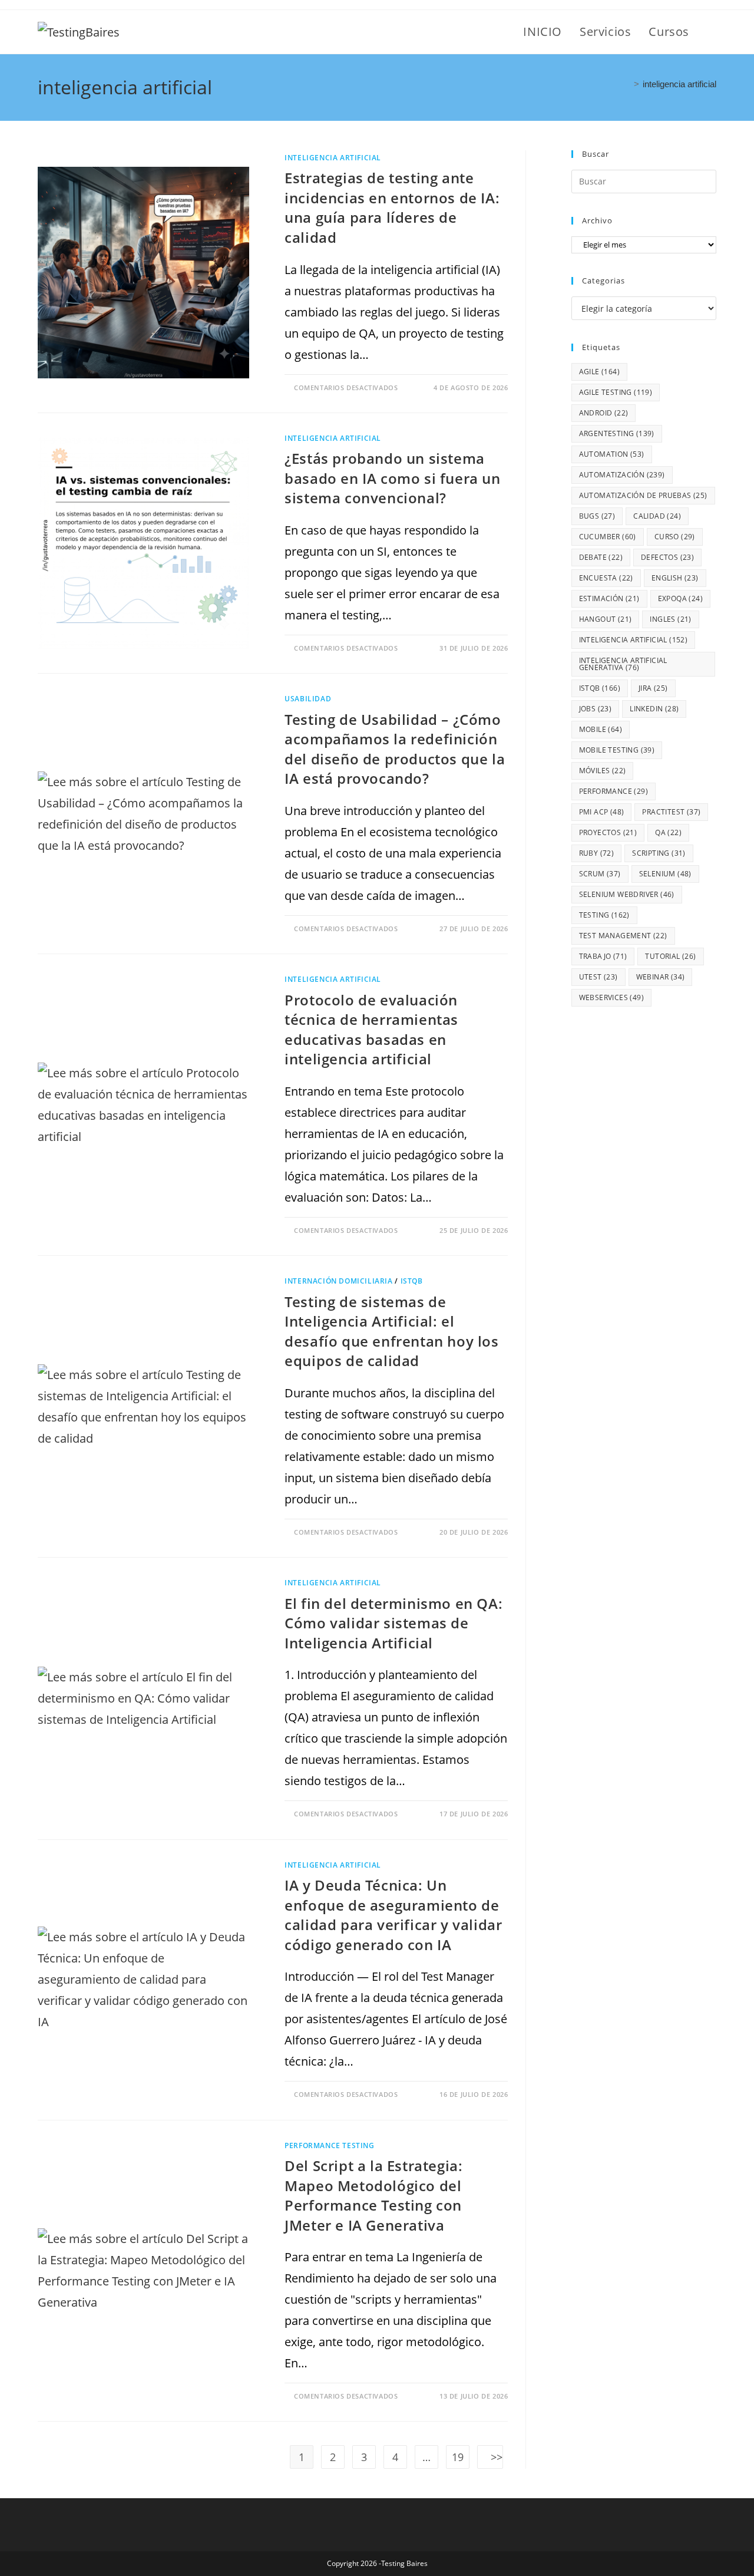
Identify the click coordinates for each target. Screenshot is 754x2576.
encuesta (606, 578)
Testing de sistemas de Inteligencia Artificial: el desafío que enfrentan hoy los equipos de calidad (391, 1331)
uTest (598, 977)
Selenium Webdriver (627, 894)
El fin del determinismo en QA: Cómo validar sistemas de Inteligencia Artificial (393, 1623)
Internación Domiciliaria (338, 1281)
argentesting (617, 433)
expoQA (680, 598)
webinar (661, 977)
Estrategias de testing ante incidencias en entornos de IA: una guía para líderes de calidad (392, 207)
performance (614, 791)
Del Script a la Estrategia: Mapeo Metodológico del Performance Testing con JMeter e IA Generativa (373, 2195)
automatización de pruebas (643, 495)
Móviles (603, 771)
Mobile (601, 729)
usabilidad (308, 699)
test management (623, 936)
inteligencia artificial (679, 84)
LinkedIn (654, 709)
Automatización (622, 475)
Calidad (657, 516)
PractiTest (671, 812)
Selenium (665, 874)
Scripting (659, 853)
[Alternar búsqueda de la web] (712, 32)
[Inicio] (627, 84)
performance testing (329, 2145)
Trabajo (603, 956)
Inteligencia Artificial (333, 158)
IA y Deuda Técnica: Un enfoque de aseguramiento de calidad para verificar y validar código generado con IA (393, 1915)
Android (604, 413)
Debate (601, 557)
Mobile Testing (617, 750)
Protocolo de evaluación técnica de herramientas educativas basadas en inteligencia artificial (371, 1030)
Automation (612, 454)
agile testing (616, 392)
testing (604, 915)
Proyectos (608, 832)
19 (458, 2457)
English (675, 578)
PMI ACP (602, 812)
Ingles (670, 619)
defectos (667, 557)
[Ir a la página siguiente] (490, 2457)
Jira (653, 688)
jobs (596, 709)
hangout (606, 619)
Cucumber (608, 537)
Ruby (597, 853)
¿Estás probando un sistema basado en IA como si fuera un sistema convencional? (392, 478)
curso (675, 537)
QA (668, 832)
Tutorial (670, 956)
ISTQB (412, 1281)
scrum (600, 874)
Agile (599, 372)
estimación (609, 598)
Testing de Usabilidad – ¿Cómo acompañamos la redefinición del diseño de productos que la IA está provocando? (395, 749)
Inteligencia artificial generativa (623, 664)
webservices (611, 997)
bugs (597, 516)
